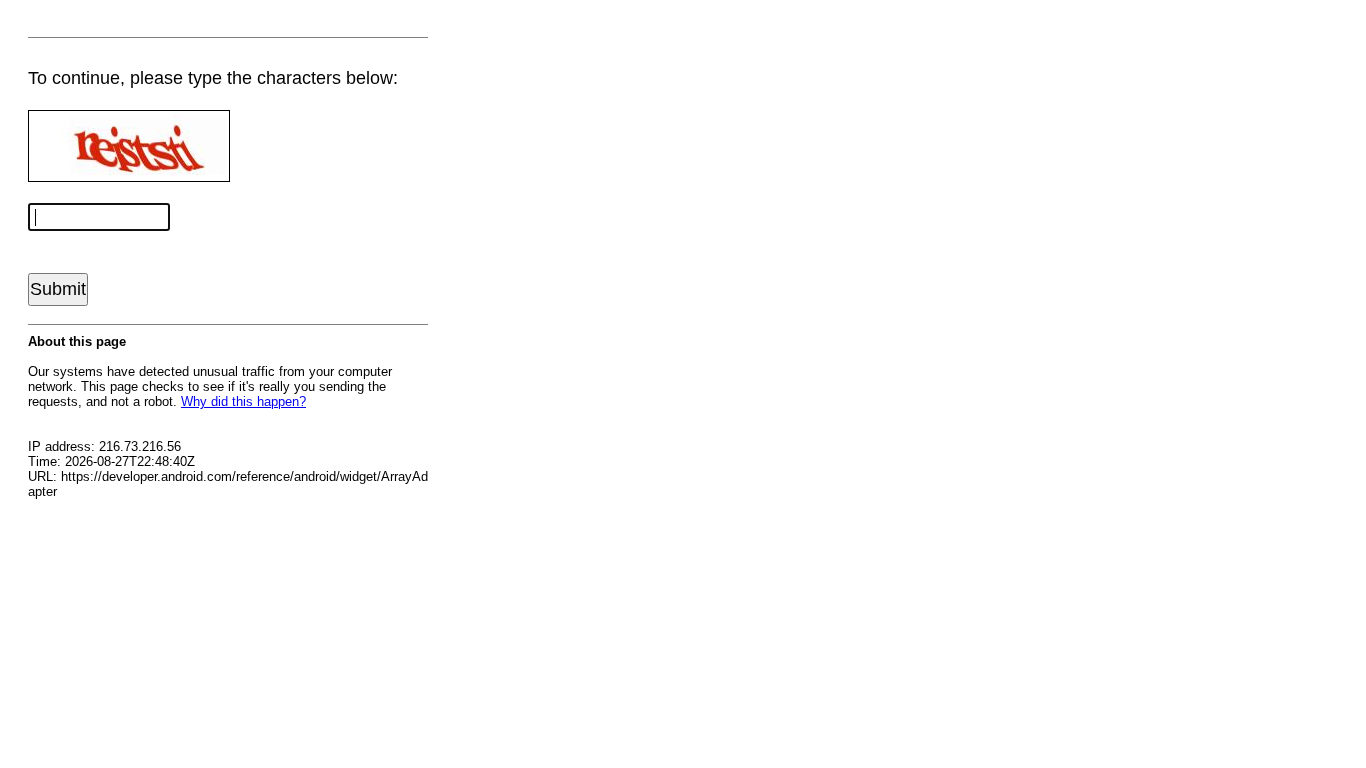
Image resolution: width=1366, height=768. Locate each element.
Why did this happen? (243, 401)
